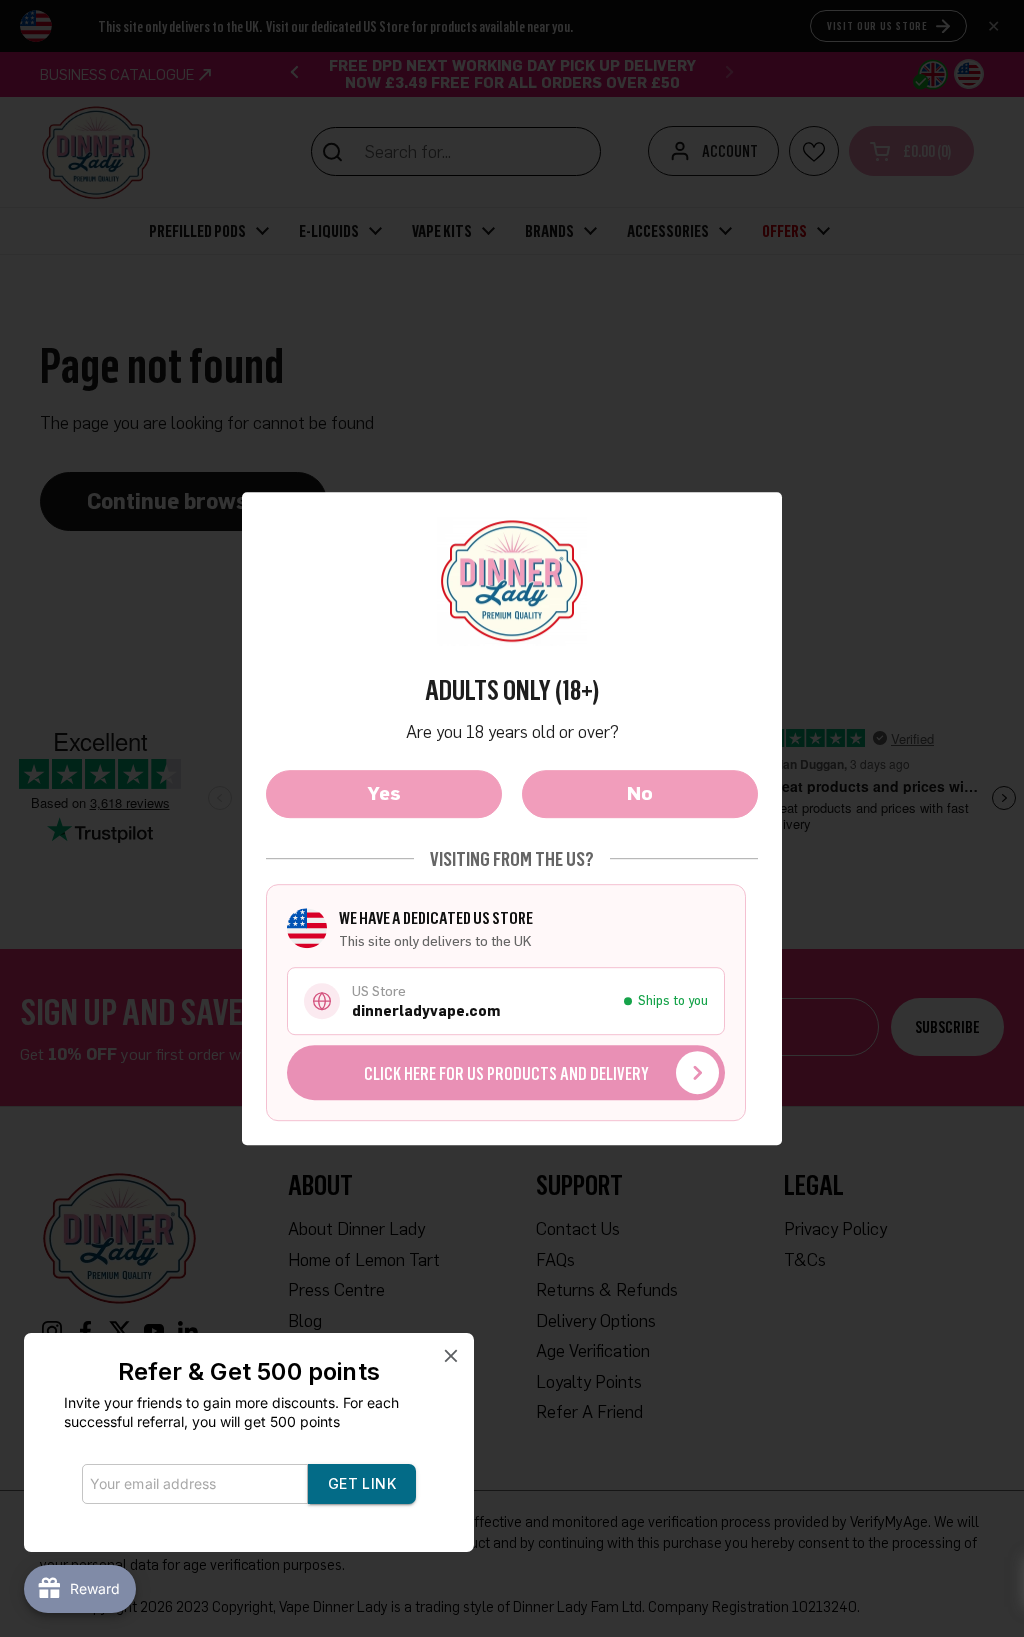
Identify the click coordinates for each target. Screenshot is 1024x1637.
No (640, 793)
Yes (384, 793)
